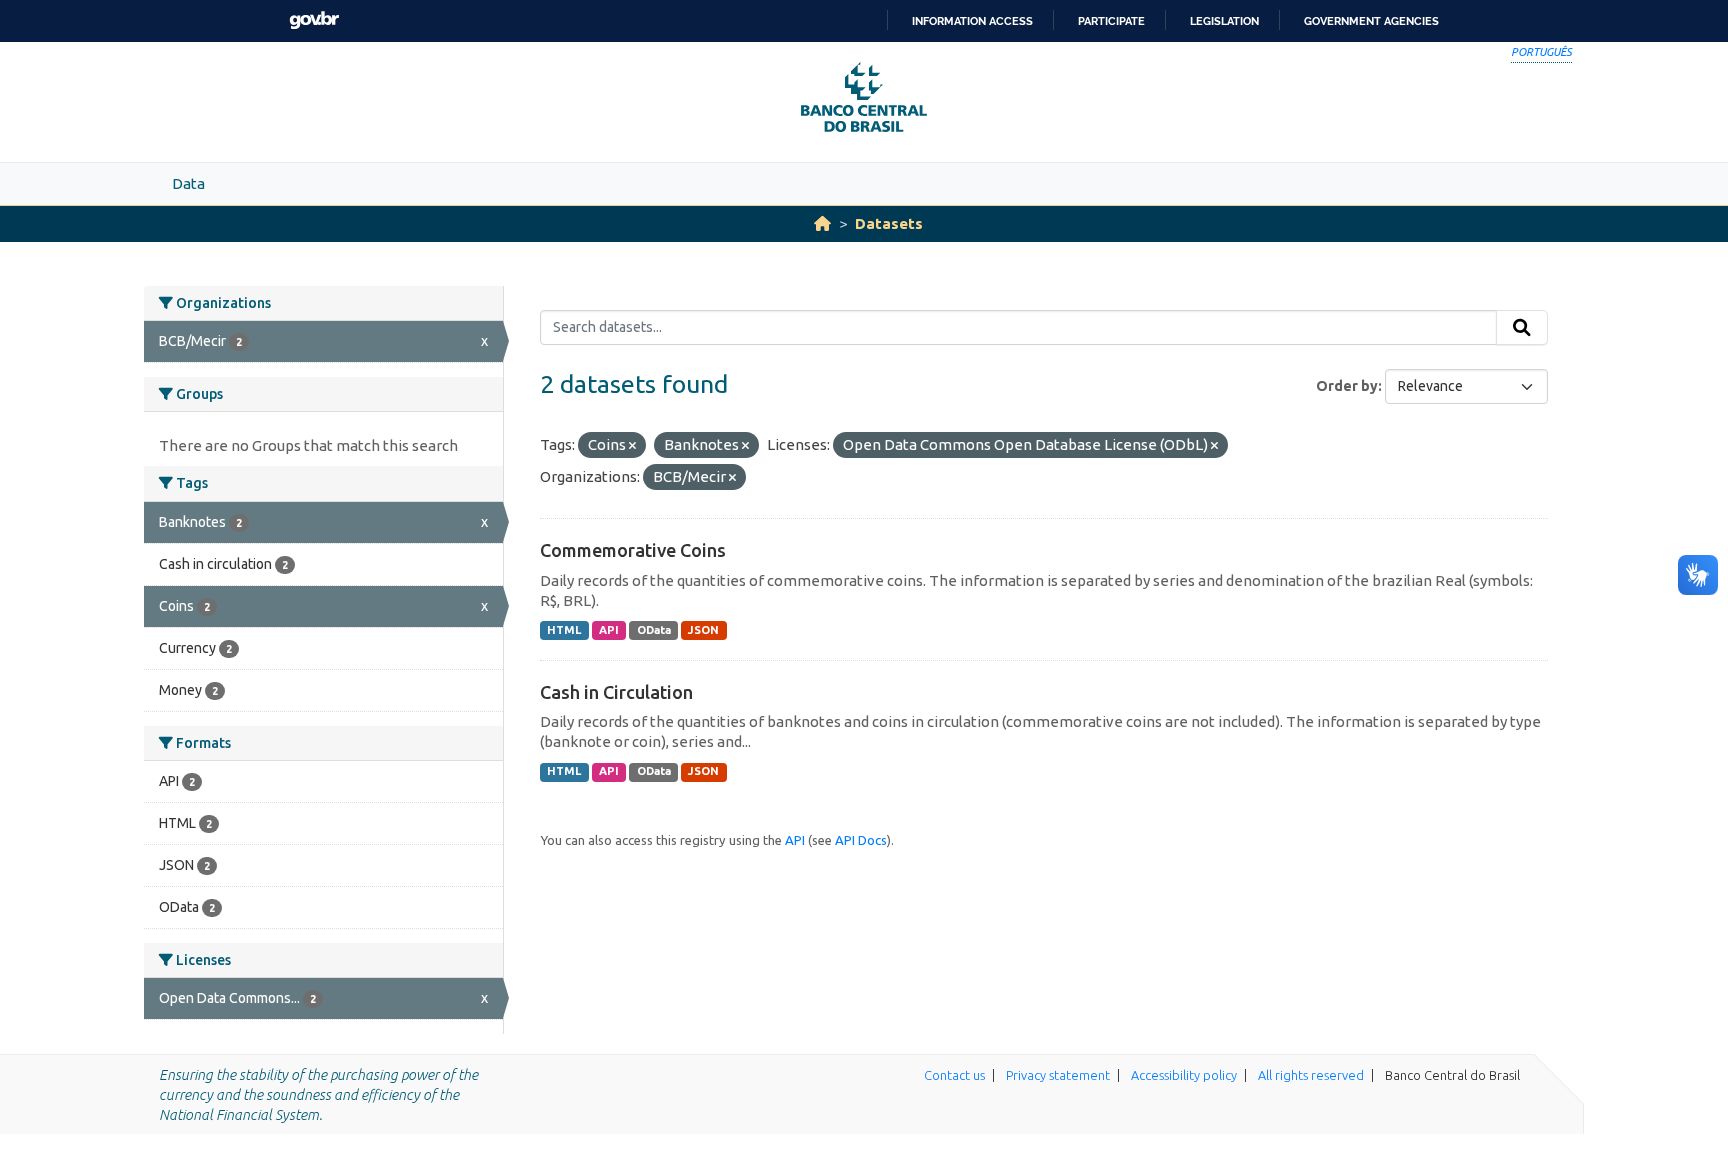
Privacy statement (1058, 1075)
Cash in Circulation (616, 692)
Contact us (954, 1075)
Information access (972, 21)
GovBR (314, 20)
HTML (564, 630)
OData (654, 630)
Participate (1111, 21)
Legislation (1224, 21)
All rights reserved (1311, 1075)
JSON (703, 630)
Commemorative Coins (633, 550)
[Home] (822, 223)
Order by (1347, 386)
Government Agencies (1371, 21)
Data (188, 183)
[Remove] (632, 446)
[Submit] (1522, 328)
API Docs (861, 840)
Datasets (889, 223)
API (609, 630)
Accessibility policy (1184, 1075)
